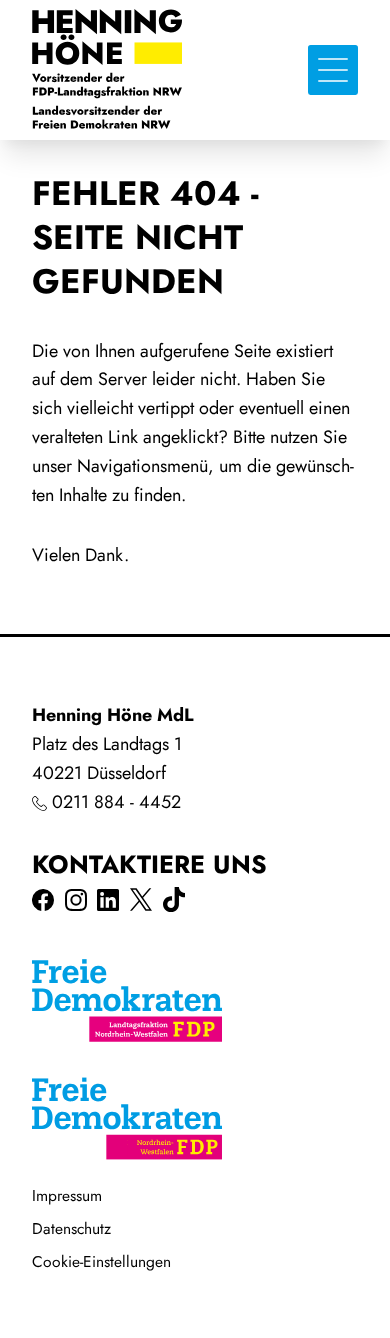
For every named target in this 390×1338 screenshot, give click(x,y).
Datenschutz (71, 1228)
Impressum (67, 1195)
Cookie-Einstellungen (101, 1261)
